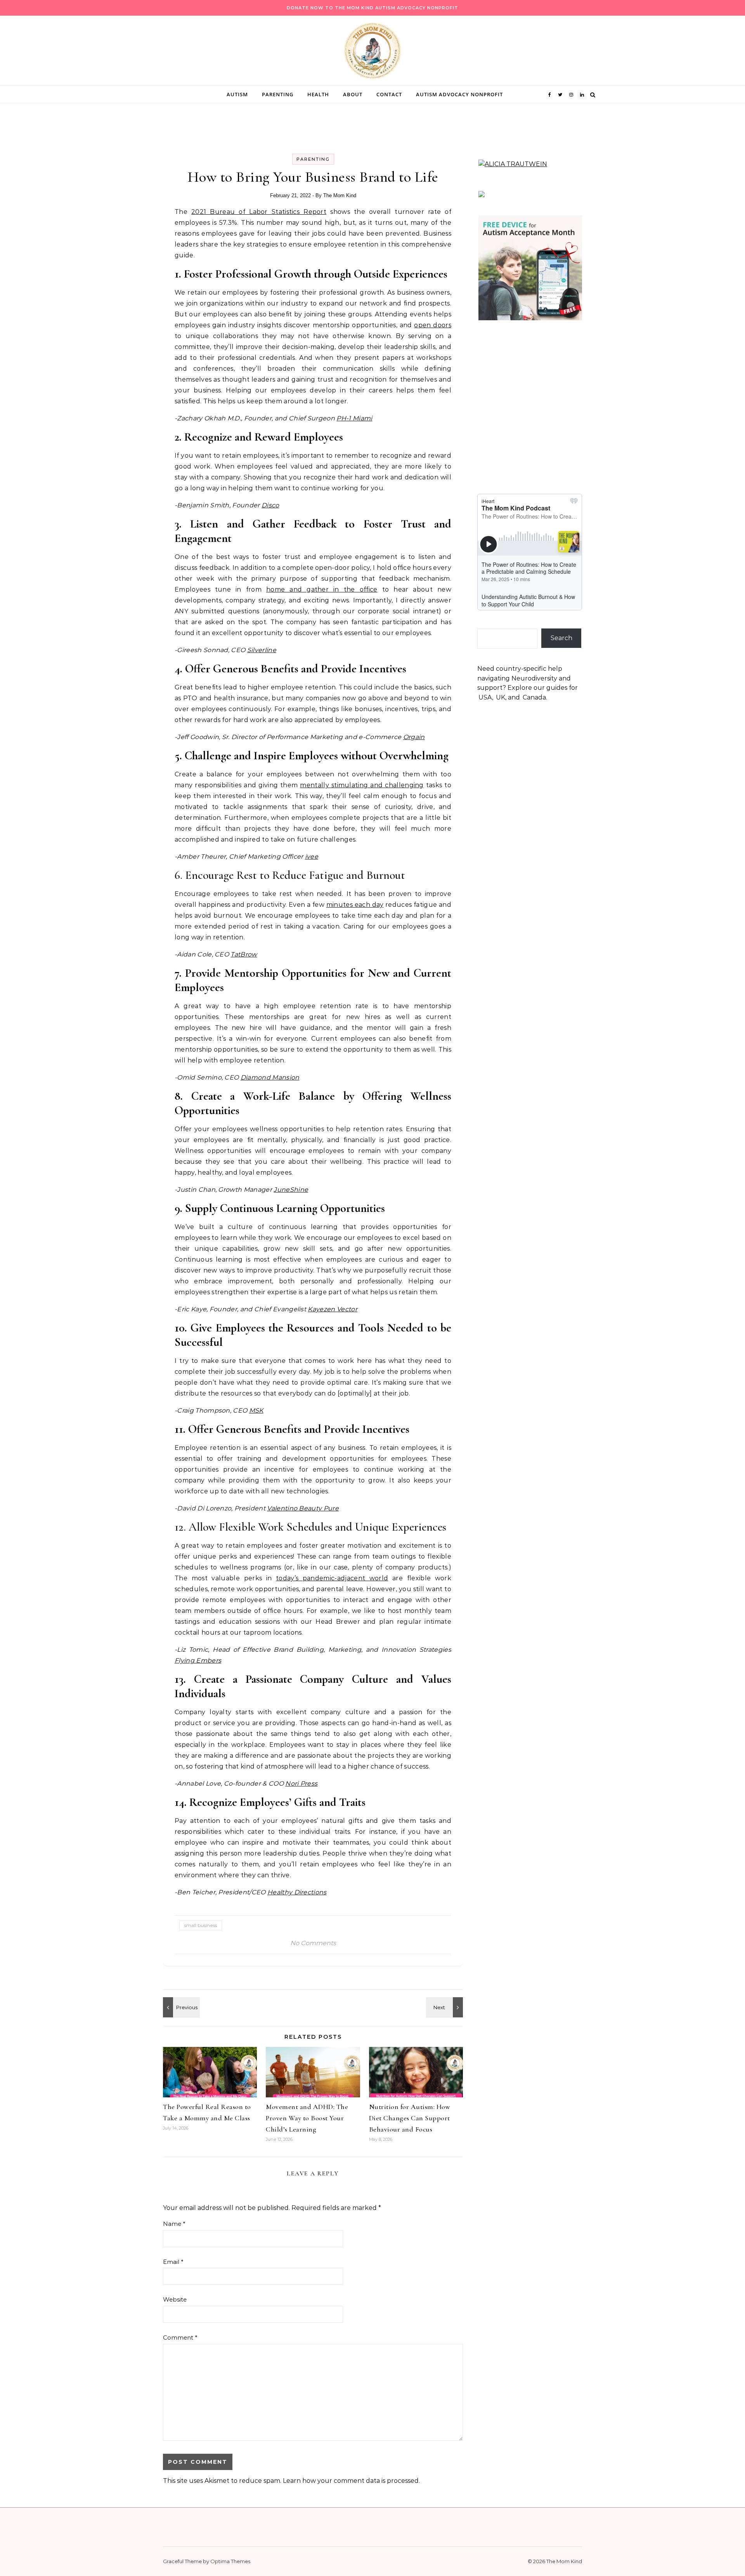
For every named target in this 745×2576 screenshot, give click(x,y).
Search (561, 638)
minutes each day (355, 905)
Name (174, 2224)
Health (318, 94)
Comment (180, 2337)
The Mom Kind (340, 195)
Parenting (278, 94)
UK (501, 697)
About (353, 94)
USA (485, 697)
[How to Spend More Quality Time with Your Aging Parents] (445, 2007)
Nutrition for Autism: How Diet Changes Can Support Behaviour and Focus (410, 2118)
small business (201, 1925)
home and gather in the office (322, 589)
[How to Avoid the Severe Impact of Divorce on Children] (180, 2007)
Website (175, 2299)
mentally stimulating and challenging (362, 785)
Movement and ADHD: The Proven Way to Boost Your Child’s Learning (307, 2118)
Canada (534, 697)
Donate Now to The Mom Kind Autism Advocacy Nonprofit (372, 8)
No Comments (313, 1943)
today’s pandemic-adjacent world (332, 1578)
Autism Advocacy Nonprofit (459, 94)
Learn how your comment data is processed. (351, 2481)
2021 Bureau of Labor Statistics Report (259, 212)
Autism (237, 94)
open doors (433, 325)
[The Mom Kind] (372, 53)
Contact (389, 94)
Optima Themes (230, 2561)
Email (173, 2262)
